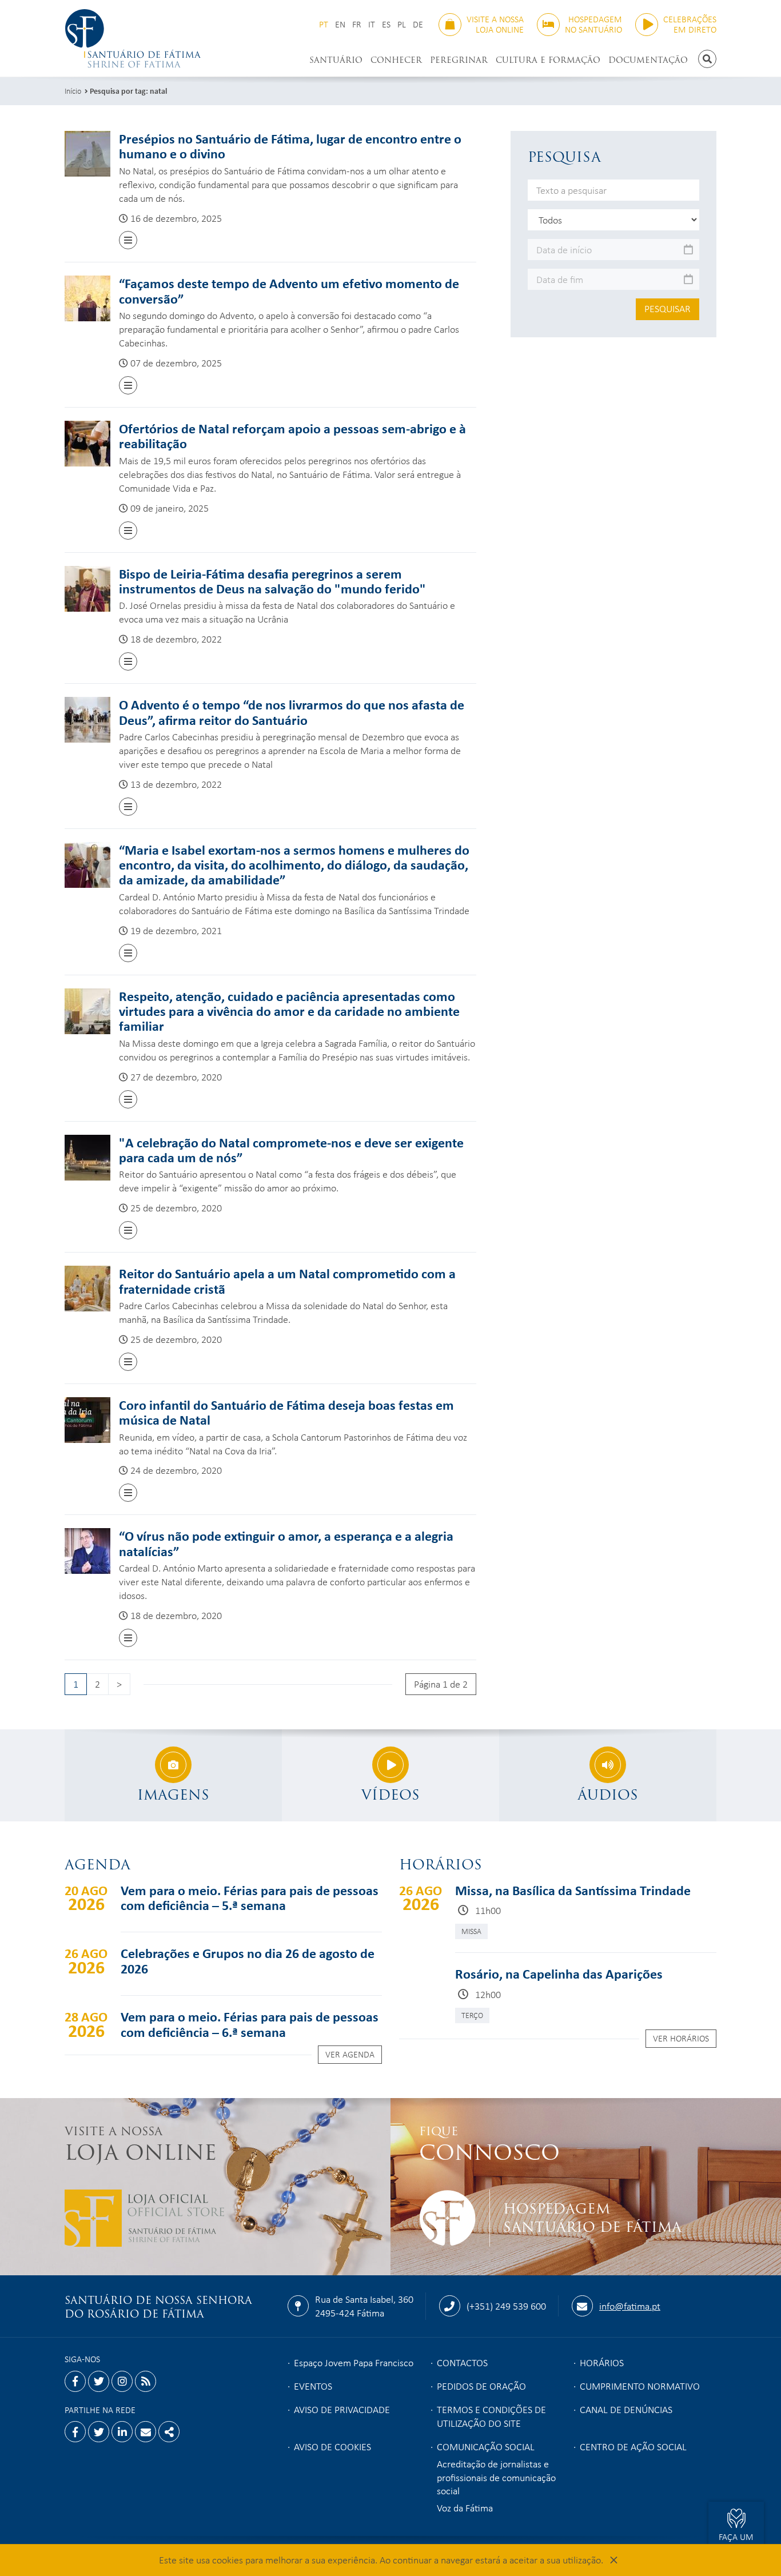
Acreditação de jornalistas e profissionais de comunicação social (496, 2477)
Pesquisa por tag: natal (128, 91)
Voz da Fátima (465, 2507)
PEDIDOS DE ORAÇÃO (481, 2386)
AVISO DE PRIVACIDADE (342, 2409)
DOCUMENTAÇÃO (648, 60)
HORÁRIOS (602, 2362)
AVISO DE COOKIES (332, 2446)
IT (372, 24)
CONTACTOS (462, 2362)
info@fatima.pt (630, 2306)
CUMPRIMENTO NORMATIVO (640, 2386)
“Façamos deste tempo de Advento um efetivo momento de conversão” (289, 290)
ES (386, 24)
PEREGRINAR (459, 60)
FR (357, 24)
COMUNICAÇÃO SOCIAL (486, 2446)
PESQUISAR (668, 308)
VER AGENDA (350, 2054)
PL (402, 24)
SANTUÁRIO (336, 60)
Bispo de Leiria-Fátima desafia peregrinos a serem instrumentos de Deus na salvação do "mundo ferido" (272, 581)
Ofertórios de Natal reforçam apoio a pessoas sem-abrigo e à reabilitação (292, 436)
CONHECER (396, 60)
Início (73, 91)
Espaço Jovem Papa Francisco (354, 2362)
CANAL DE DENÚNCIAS (626, 2409)
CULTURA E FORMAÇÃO (548, 60)
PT (324, 24)
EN (340, 24)
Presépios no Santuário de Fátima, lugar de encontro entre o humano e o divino (290, 146)
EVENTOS (313, 2386)
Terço (472, 2015)
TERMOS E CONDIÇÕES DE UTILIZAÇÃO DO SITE (491, 2416)
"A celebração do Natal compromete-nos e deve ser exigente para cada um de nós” (291, 1150)
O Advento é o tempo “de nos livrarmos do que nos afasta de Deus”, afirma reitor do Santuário (292, 712)
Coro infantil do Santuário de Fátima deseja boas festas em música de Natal (286, 1412)
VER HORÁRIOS (681, 2038)
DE (418, 24)
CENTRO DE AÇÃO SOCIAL (633, 2446)
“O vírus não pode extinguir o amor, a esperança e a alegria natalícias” (286, 1543)
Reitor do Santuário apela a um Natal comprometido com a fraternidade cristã (287, 1281)
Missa (471, 1931)
